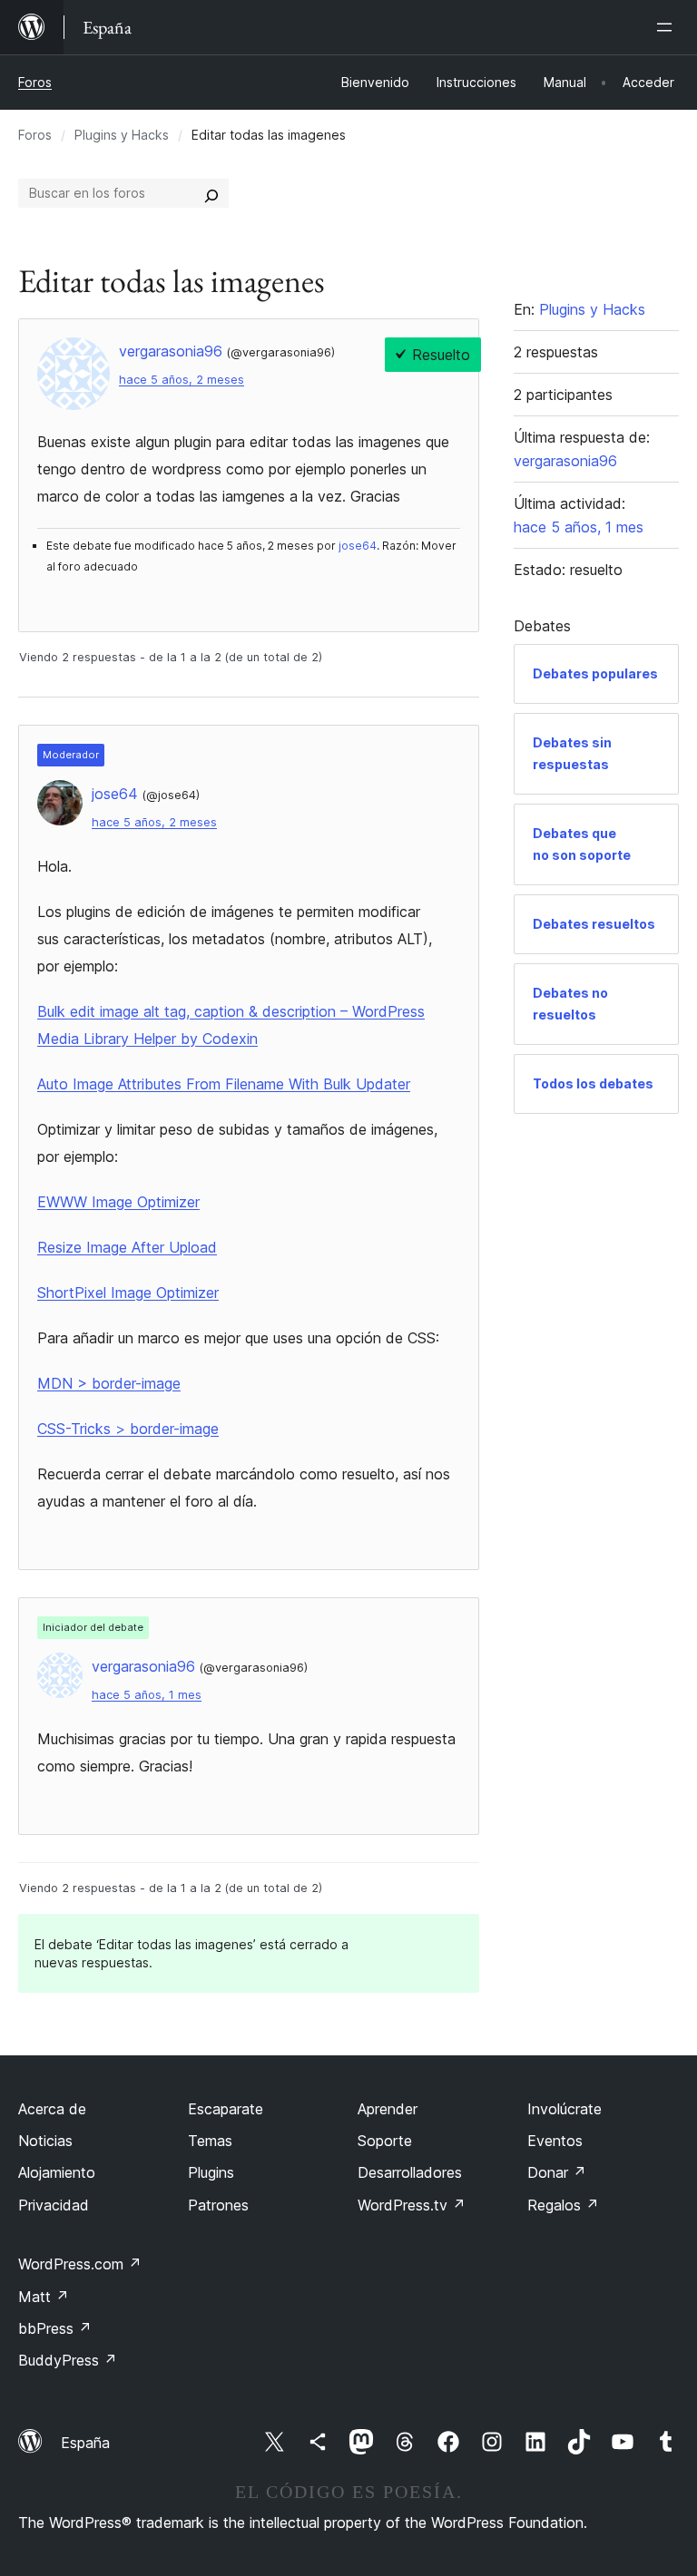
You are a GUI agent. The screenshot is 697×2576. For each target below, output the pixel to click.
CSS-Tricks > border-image (128, 1429)
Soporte (385, 2141)
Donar (557, 2172)
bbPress (55, 2328)
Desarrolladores (410, 2172)
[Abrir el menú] (668, 27)
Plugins (211, 2172)
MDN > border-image (109, 1383)
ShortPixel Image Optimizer (128, 1293)
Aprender (388, 2109)
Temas (210, 2141)
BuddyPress (68, 2360)
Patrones (218, 2205)
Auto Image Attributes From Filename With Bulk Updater (224, 1084)
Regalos (563, 2205)
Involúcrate (564, 2109)
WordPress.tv (412, 2205)
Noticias (45, 2141)
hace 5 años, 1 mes (147, 1695)
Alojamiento (57, 2172)
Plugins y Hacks (122, 135)
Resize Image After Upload (127, 1247)
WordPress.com (80, 2264)
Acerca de (52, 2109)
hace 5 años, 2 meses (182, 380)
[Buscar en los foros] (211, 193)
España (85, 2443)
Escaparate (226, 2109)
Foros (35, 82)
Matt (44, 2297)
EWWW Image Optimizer (118, 1202)
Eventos (555, 2141)
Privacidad (54, 2205)
